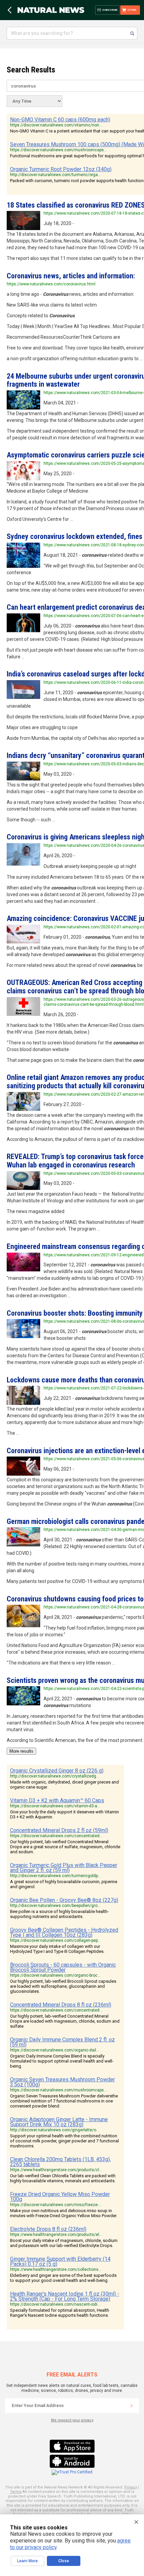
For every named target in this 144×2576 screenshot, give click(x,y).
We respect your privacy (72, 2420)
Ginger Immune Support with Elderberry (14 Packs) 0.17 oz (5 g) (60, 2261)
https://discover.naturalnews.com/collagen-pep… (55, 1940)
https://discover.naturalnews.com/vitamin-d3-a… (55, 1806)
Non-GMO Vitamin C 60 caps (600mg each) (60, 120)
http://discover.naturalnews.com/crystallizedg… (55, 1776)
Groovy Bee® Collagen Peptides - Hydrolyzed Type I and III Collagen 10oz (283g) (64, 1932)
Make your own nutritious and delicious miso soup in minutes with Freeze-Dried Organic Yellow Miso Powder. (64, 2213)
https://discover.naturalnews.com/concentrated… (56, 1836)
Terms (16, 2492)
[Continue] (132, 2406)
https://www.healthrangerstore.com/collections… (56, 2269)
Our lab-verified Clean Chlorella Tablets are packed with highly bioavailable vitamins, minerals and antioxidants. (63, 2178)
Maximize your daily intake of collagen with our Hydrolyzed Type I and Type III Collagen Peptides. (57, 1949)
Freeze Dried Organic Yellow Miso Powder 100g (60, 2197)
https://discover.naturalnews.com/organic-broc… (55, 1975)
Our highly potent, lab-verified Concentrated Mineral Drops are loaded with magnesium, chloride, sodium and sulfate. (65, 2021)
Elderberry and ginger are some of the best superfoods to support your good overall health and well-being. (63, 2278)
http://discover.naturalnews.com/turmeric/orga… (55, 175)
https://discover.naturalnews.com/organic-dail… (55, 2050)
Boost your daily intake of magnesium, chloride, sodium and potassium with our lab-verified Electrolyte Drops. (64, 2243)
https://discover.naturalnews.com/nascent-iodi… (55, 2304)
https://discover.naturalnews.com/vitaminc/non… (56, 125)
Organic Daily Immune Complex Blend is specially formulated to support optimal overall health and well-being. (62, 2061)
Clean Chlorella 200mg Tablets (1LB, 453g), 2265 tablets (60, 2162)
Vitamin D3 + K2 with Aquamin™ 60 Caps (57, 1800)
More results (21, 1751)
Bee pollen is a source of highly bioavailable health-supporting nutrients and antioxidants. (59, 1914)
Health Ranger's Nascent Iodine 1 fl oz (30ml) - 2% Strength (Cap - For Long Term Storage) (65, 2296)
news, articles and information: (71, 276)
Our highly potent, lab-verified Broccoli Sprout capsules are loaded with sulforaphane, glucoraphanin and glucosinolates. (63, 1986)
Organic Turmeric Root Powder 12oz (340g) (61, 169)
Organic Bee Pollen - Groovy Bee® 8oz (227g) (64, 1900)
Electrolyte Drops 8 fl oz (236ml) (48, 2229)
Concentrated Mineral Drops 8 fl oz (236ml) (61, 2005)
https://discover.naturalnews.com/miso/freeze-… (56, 2205)
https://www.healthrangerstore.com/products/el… (56, 2235)
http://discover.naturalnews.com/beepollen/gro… (55, 1906)
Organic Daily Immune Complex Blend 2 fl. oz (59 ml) (62, 2042)
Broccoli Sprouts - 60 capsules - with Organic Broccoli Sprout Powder (63, 1967)
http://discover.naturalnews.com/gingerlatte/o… (55, 2130)
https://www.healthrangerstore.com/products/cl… (56, 2170)
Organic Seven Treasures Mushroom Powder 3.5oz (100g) (62, 2082)
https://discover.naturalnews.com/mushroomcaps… (58, 150)
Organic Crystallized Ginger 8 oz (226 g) (57, 1771)
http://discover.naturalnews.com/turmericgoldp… (55, 1876)
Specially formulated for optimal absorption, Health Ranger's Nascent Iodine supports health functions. (60, 2313)
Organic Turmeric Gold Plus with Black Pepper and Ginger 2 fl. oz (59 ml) (64, 1868)
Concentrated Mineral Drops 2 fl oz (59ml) (59, 1830)
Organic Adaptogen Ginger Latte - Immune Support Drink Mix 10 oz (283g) (59, 2122)
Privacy (131, 2487)
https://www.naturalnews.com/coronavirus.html (51, 284)
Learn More (27, 2561)
